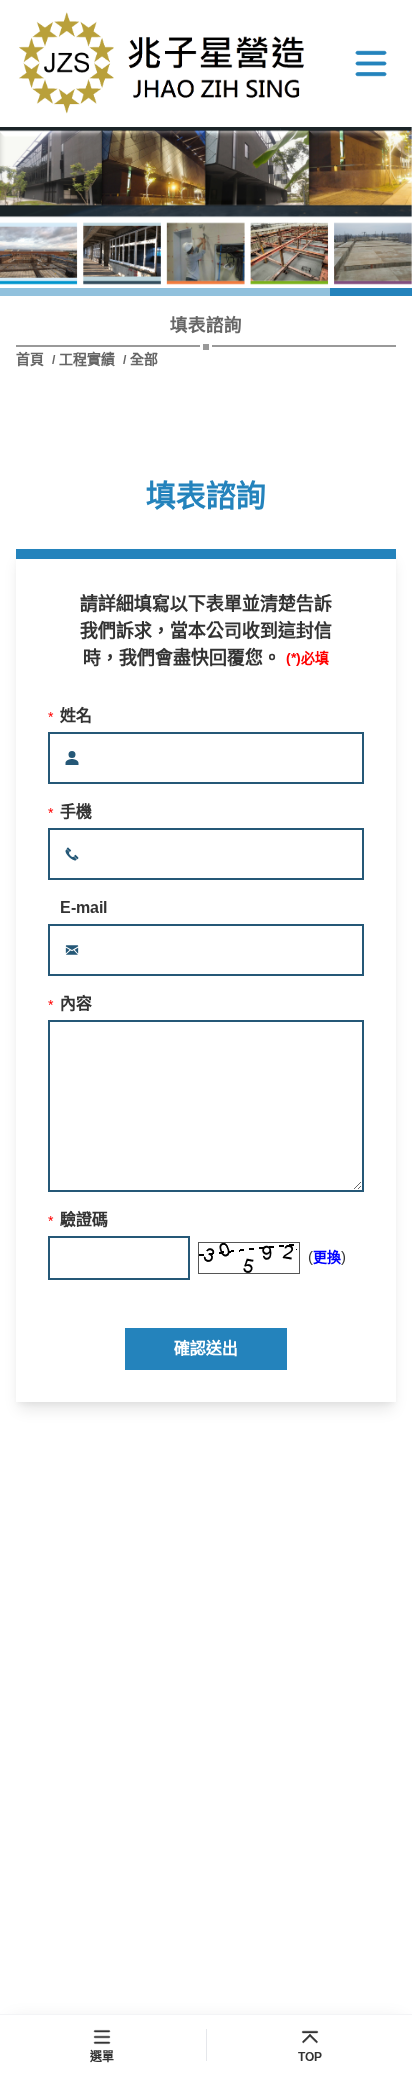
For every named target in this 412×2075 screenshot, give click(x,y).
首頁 (32, 359)
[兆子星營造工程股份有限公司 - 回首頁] (166, 63)
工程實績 (87, 359)
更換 (327, 1257)
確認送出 (206, 1348)
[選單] (371, 63)
